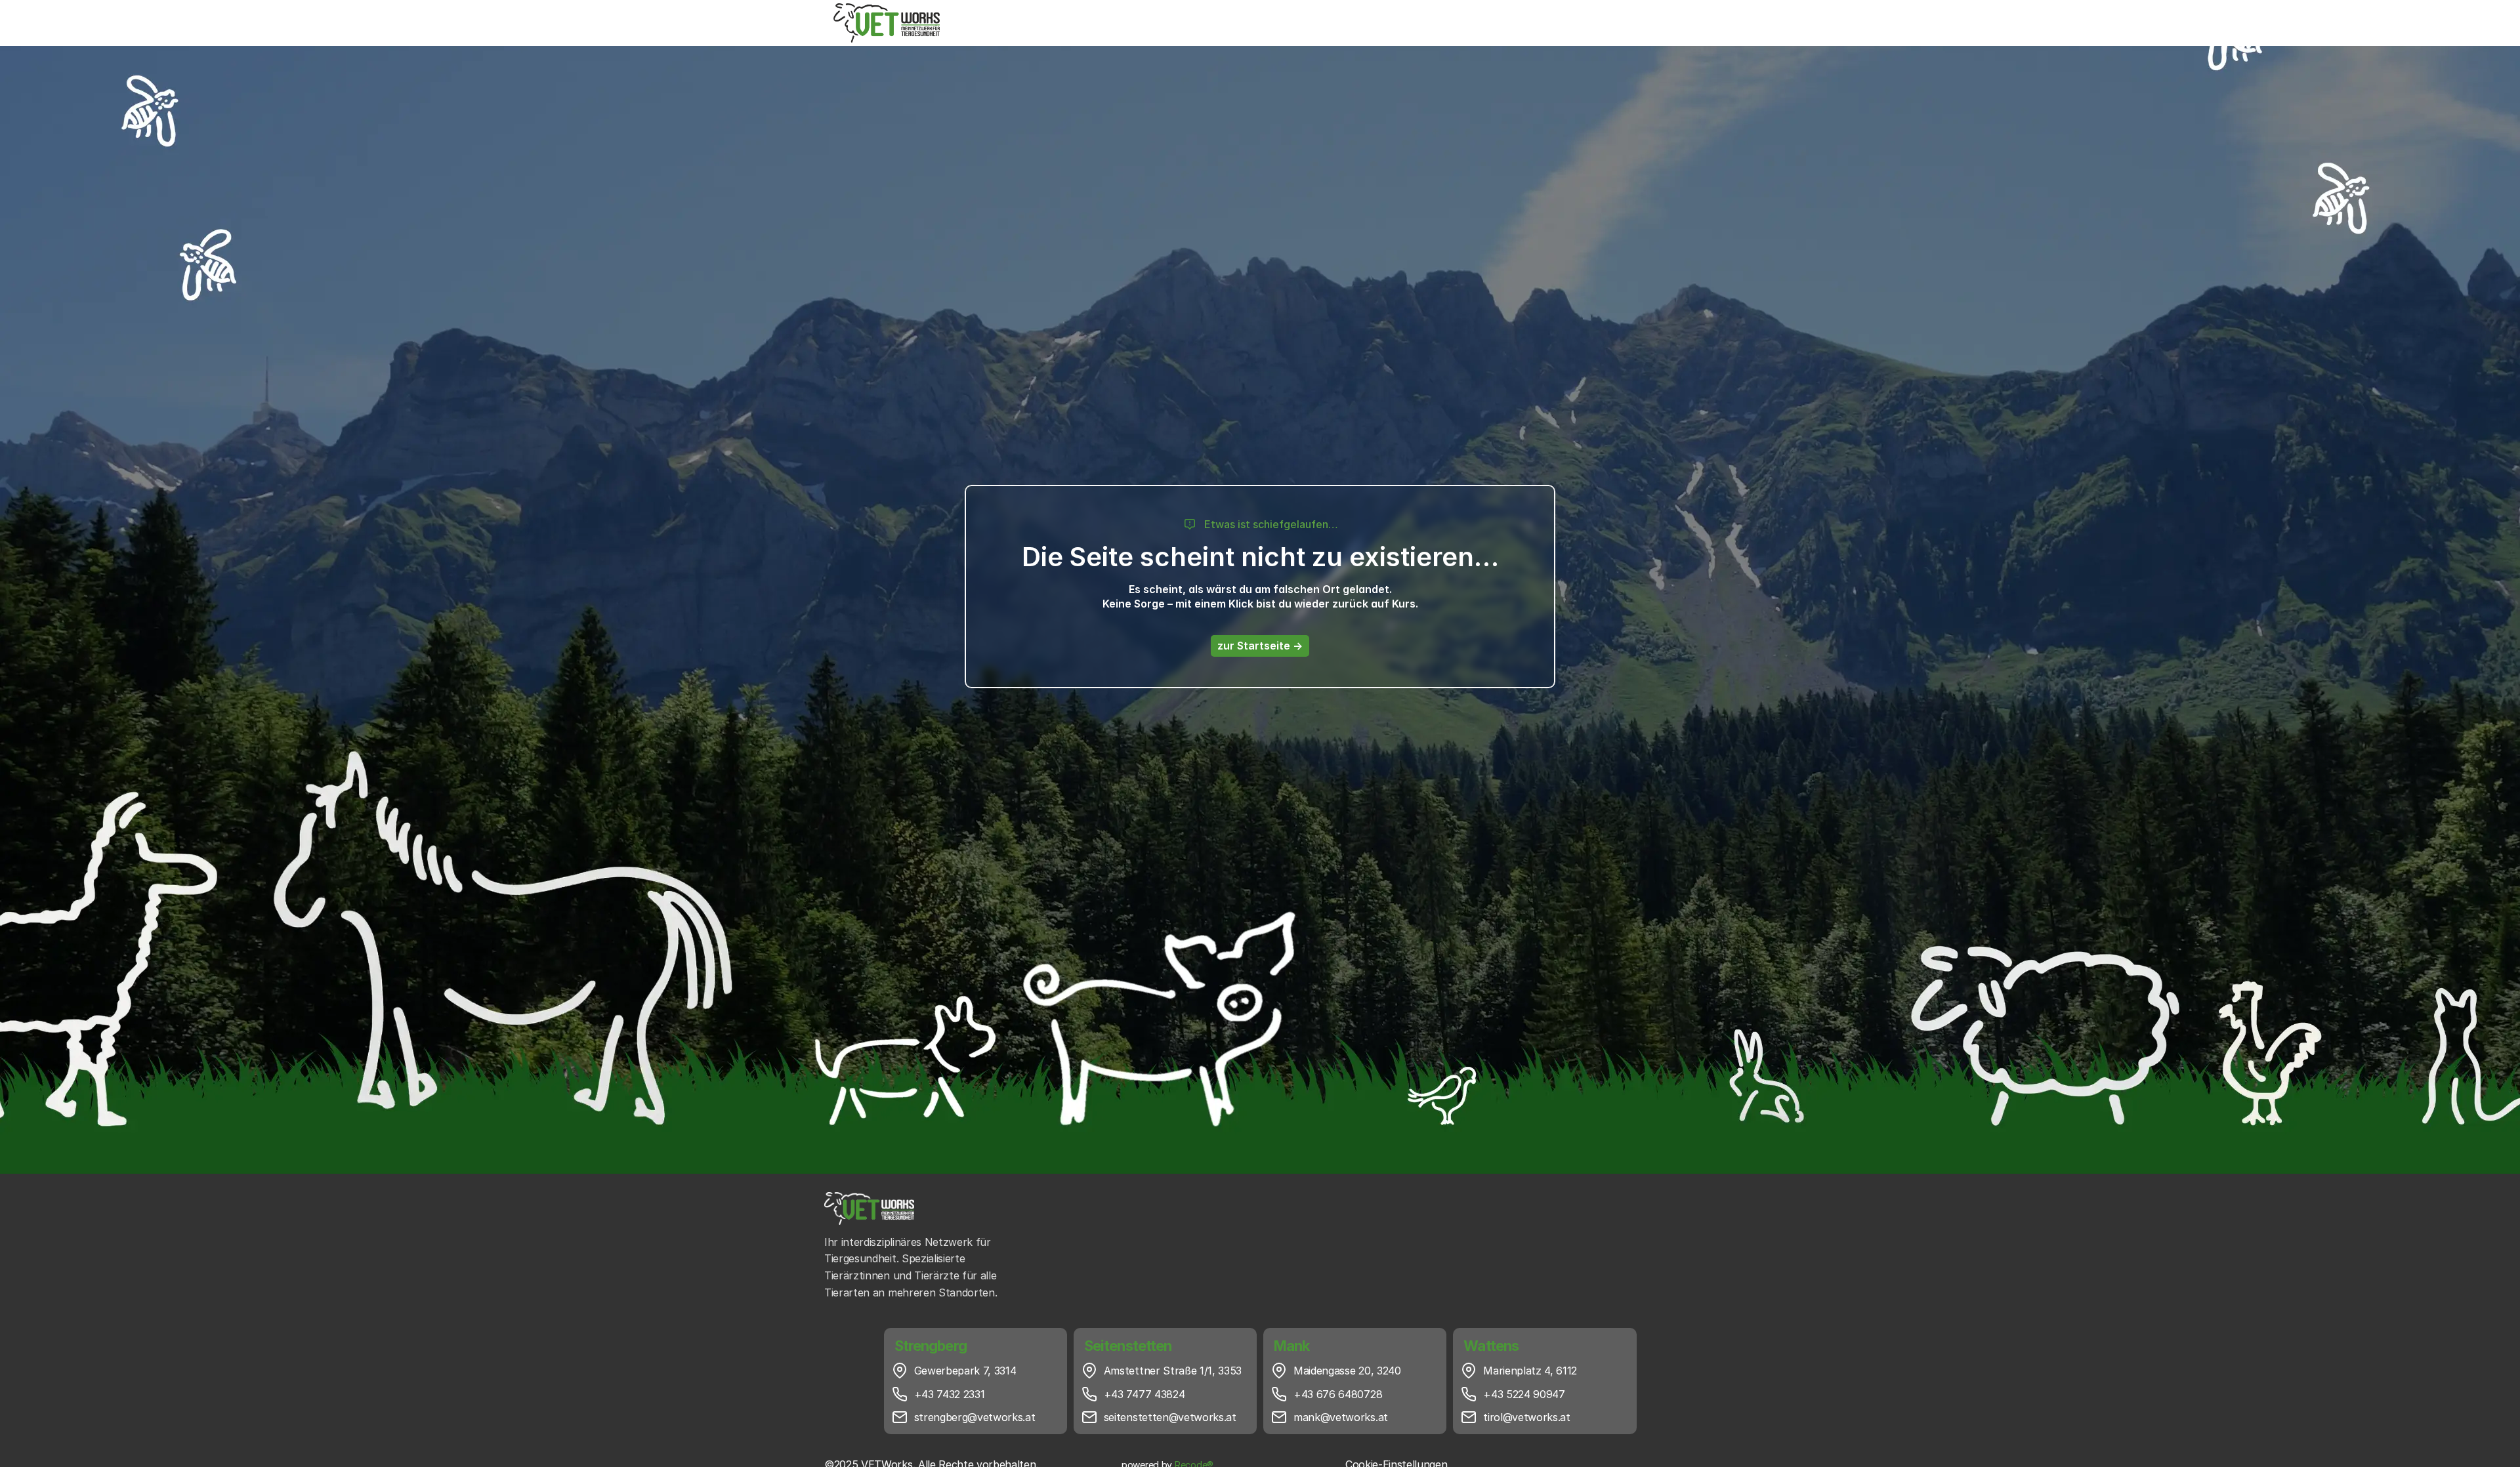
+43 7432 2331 (950, 1394)
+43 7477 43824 (1144, 1394)
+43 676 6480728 (1338, 1394)
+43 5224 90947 (1524, 1394)
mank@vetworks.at (1341, 1417)
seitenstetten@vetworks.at (1170, 1417)
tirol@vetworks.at (1527, 1417)
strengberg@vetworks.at (975, 1417)
